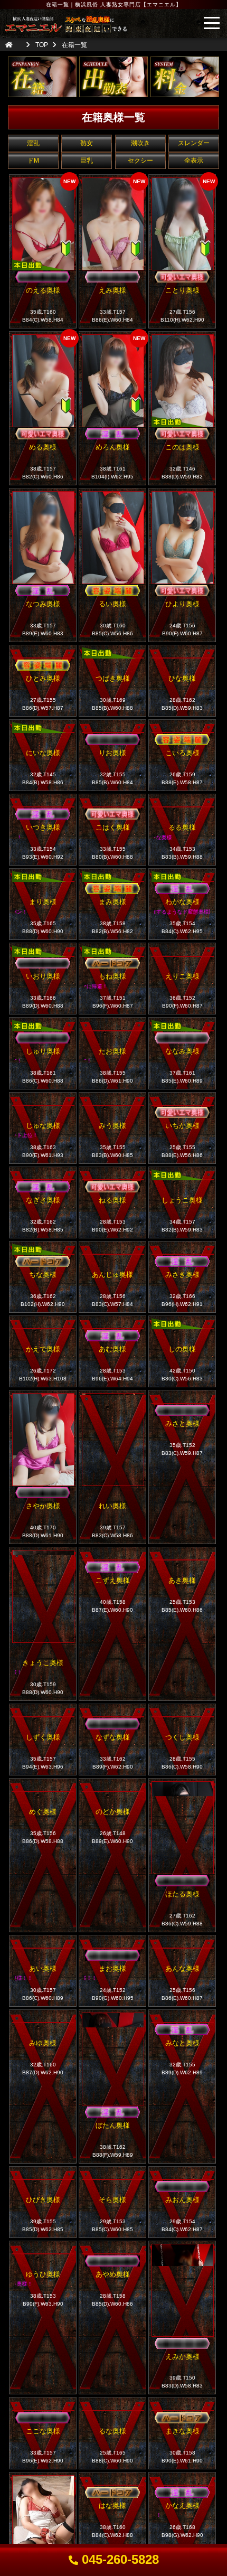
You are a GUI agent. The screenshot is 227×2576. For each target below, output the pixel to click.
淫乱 (33, 143)
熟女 (87, 143)
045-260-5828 (119, 2559)
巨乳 (87, 161)
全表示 (194, 161)
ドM (33, 161)
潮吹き (140, 143)
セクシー (140, 161)
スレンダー (194, 143)
